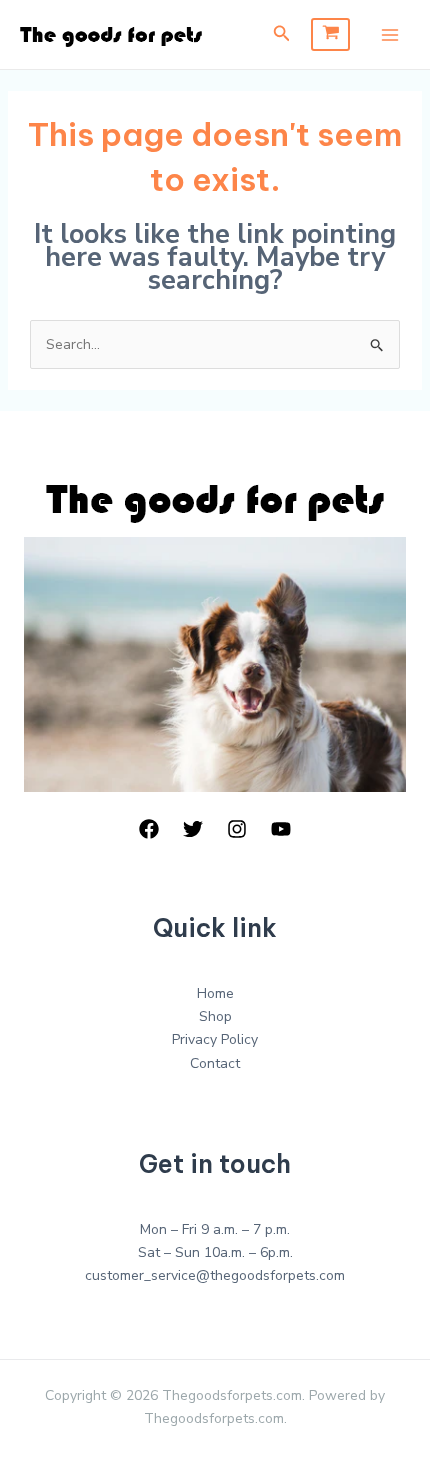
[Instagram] (237, 829)
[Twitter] (193, 829)
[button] (282, 34)
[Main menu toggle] (390, 35)
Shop (215, 1016)
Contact (215, 1063)
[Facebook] (149, 829)
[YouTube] (281, 829)
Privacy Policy (215, 1039)
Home (215, 993)
